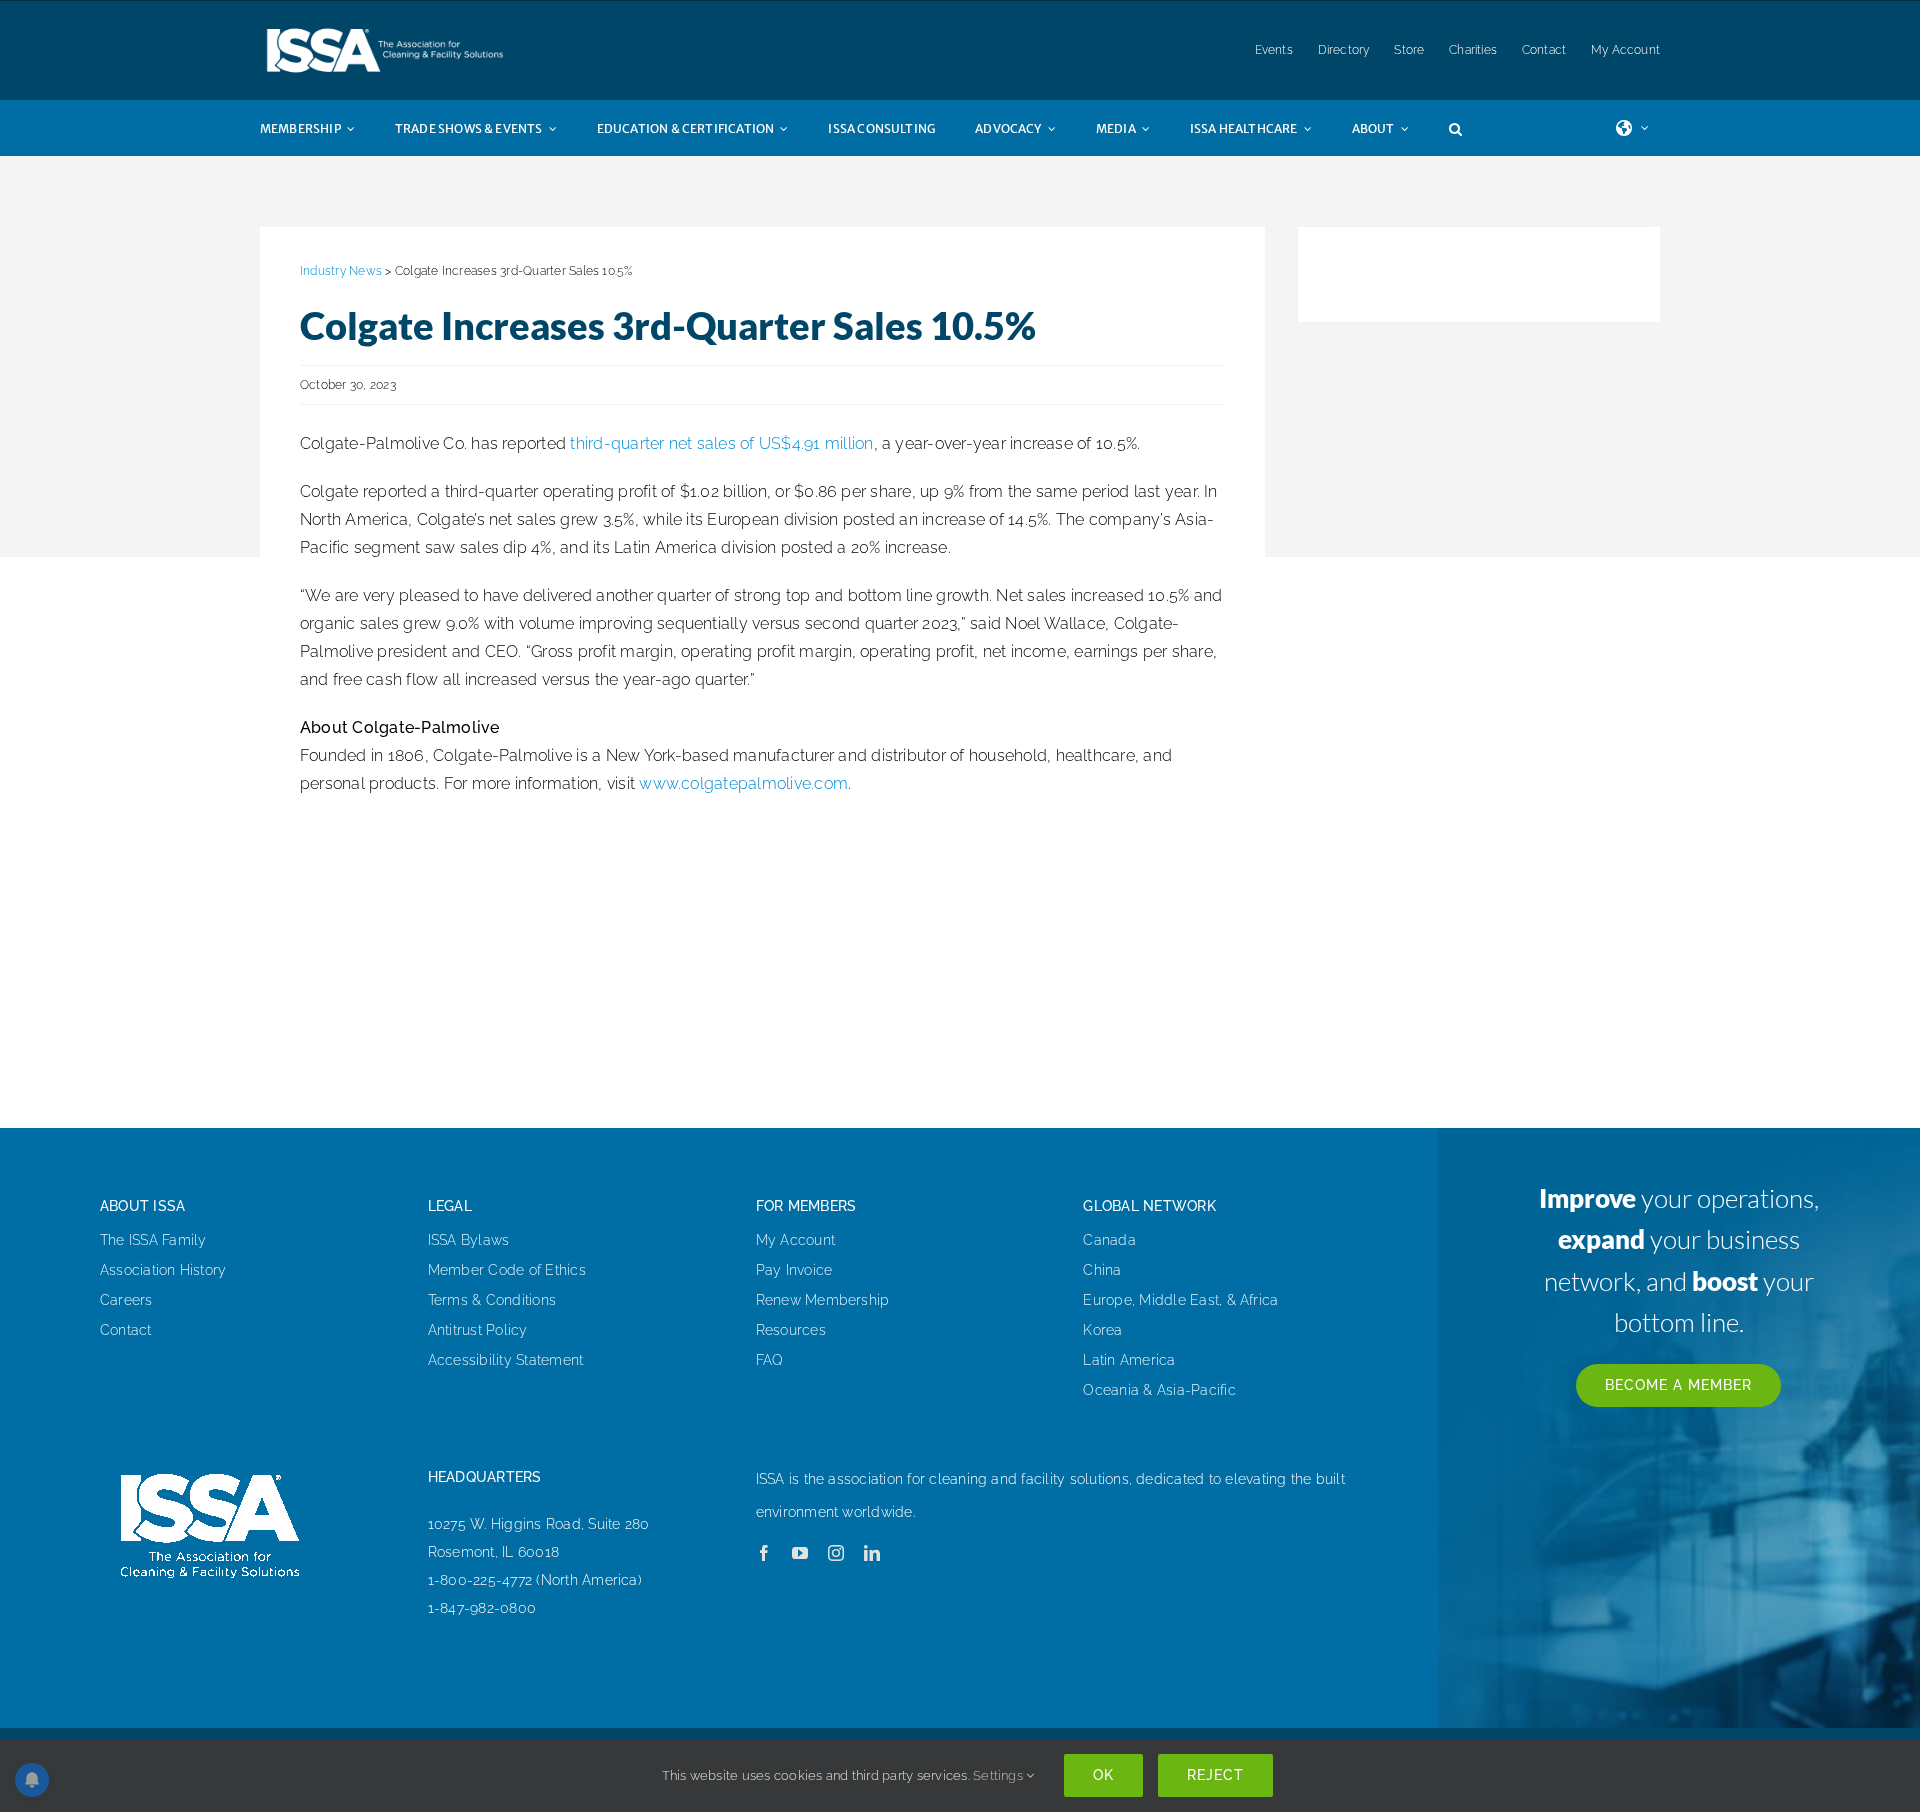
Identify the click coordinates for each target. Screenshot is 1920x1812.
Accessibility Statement (506, 1360)
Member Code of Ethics (507, 1270)
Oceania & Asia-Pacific (1159, 1390)
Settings (999, 1775)
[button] (1475, 128)
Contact (126, 1330)
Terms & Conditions (492, 1300)
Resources (791, 1330)
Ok (1103, 1775)
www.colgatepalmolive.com (743, 783)
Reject (1215, 1775)
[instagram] (836, 1553)
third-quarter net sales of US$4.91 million (721, 443)
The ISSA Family (153, 1240)
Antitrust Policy (478, 1330)
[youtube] (800, 1553)
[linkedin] (872, 1553)
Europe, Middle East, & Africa (1180, 1300)
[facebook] (764, 1553)
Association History (163, 1270)
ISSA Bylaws (469, 1240)
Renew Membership (823, 1300)
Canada (1109, 1240)
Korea (1102, 1330)
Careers (126, 1300)
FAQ (770, 1360)
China (1102, 1270)
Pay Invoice (794, 1270)
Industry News (341, 271)
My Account (795, 1240)
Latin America (1129, 1360)
